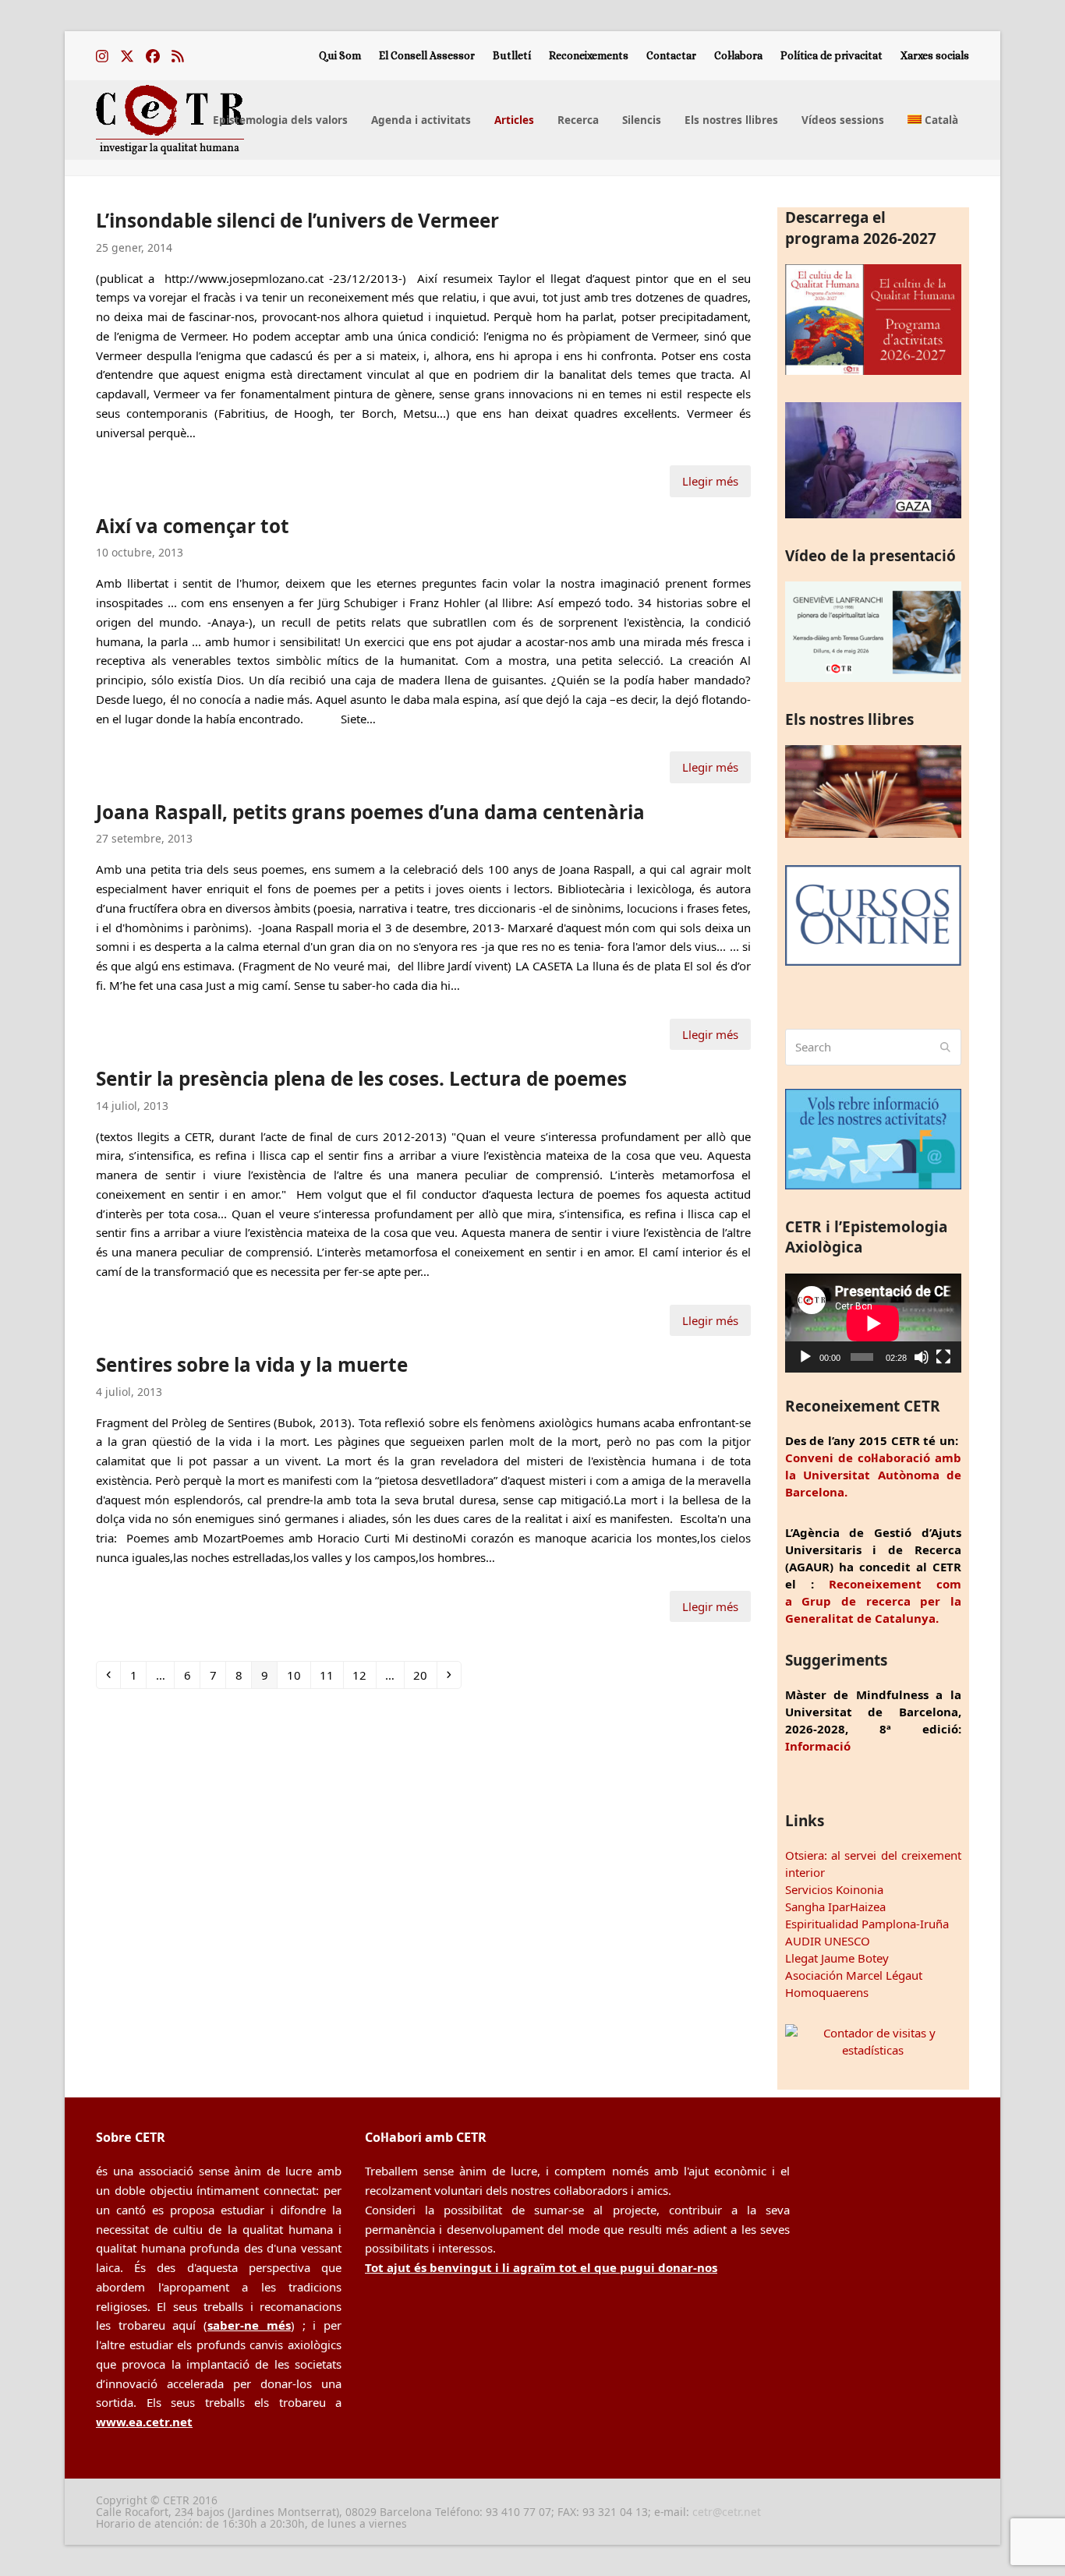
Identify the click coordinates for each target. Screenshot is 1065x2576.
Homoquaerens (827, 1992)
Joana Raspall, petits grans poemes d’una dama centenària (370, 812)
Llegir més (710, 481)
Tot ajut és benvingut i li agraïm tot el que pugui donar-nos (541, 2267)
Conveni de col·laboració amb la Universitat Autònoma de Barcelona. (873, 1475)
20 (425, 1675)
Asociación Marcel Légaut (854, 1975)
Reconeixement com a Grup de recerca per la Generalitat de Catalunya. (873, 1601)
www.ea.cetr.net (144, 2422)
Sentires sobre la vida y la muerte (252, 1364)
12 (364, 1675)
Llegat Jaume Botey (837, 1958)
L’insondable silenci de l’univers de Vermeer (297, 220)
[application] (873, 1323)
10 (298, 1675)
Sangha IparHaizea (835, 1906)
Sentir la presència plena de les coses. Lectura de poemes (361, 1078)
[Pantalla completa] (943, 1357)
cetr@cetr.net (727, 2512)
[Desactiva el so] (922, 1357)
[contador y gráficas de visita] (873, 2050)
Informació (818, 1746)
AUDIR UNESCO (828, 1941)
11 (331, 1675)
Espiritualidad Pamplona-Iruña (867, 1924)
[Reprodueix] (805, 1357)
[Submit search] (945, 1048)
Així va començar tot (193, 526)
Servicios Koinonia (834, 1889)
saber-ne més (249, 2325)
